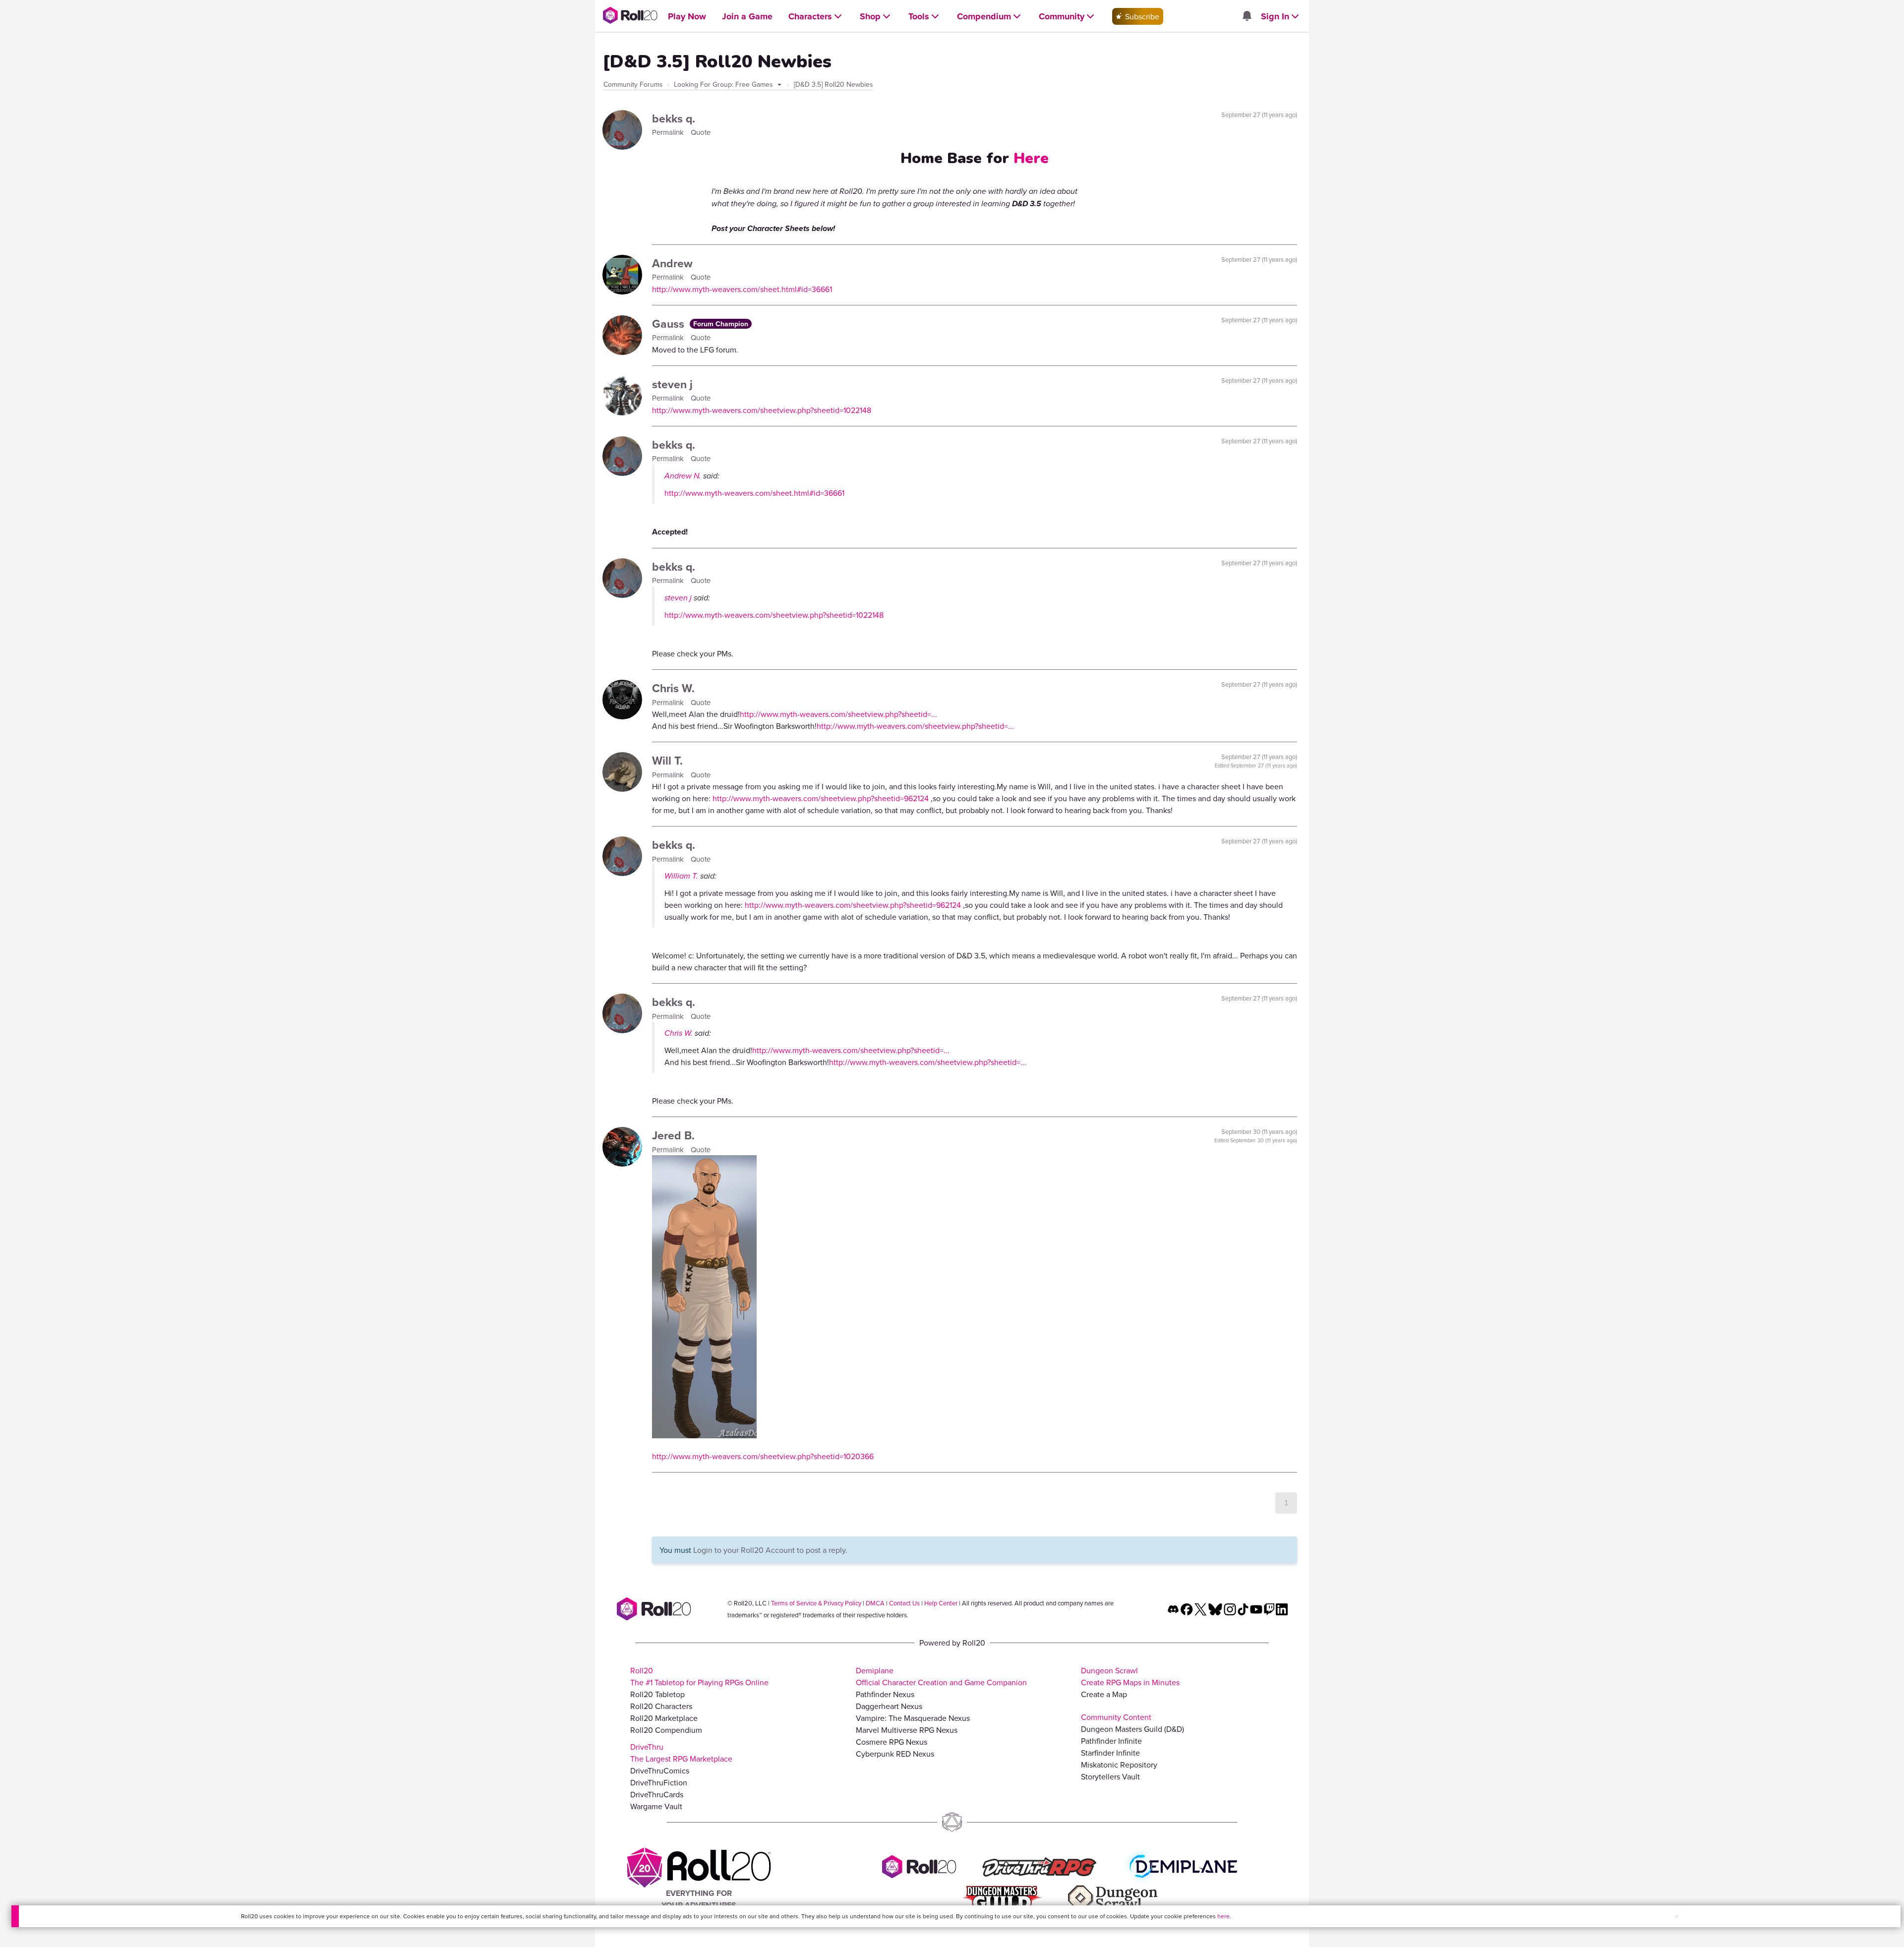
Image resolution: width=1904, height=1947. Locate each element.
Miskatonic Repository (1119, 1765)
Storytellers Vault (1110, 1776)
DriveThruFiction (659, 1782)
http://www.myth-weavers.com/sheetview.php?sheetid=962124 (821, 798)
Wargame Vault (656, 1806)
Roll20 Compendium (666, 1730)
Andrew (672, 263)
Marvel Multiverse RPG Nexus (907, 1730)
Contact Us (904, 1603)
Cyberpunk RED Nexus (895, 1754)
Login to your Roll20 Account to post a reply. (770, 1550)
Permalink (669, 132)
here (1223, 1916)
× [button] (1677, 1916)
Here (1031, 158)
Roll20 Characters (661, 1706)
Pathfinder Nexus (885, 1694)
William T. (681, 876)
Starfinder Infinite (1110, 1753)
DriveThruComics (660, 1770)
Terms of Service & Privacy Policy (816, 1603)
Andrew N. (683, 476)
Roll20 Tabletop (657, 1694)
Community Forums (633, 84)
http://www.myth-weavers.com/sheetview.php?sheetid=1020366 (763, 1456)
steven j (672, 384)
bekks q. (674, 118)
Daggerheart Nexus (889, 1706)
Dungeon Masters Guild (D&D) (1132, 1729)
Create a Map (1104, 1694)
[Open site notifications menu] (1247, 16)
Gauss (670, 324)
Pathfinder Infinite (1111, 1741)
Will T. (667, 760)
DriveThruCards (657, 1794)
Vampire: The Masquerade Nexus (913, 1718)
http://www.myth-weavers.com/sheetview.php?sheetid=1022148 (762, 410)
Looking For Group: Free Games (724, 84)
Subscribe (1141, 16)
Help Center (941, 1603)
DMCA (875, 1603)
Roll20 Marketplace (664, 1718)
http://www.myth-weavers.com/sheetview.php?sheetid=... (838, 714)
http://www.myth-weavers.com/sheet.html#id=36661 (742, 289)
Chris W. (673, 688)
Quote (701, 132)
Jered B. (673, 1135)
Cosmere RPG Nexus (892, 1742)
